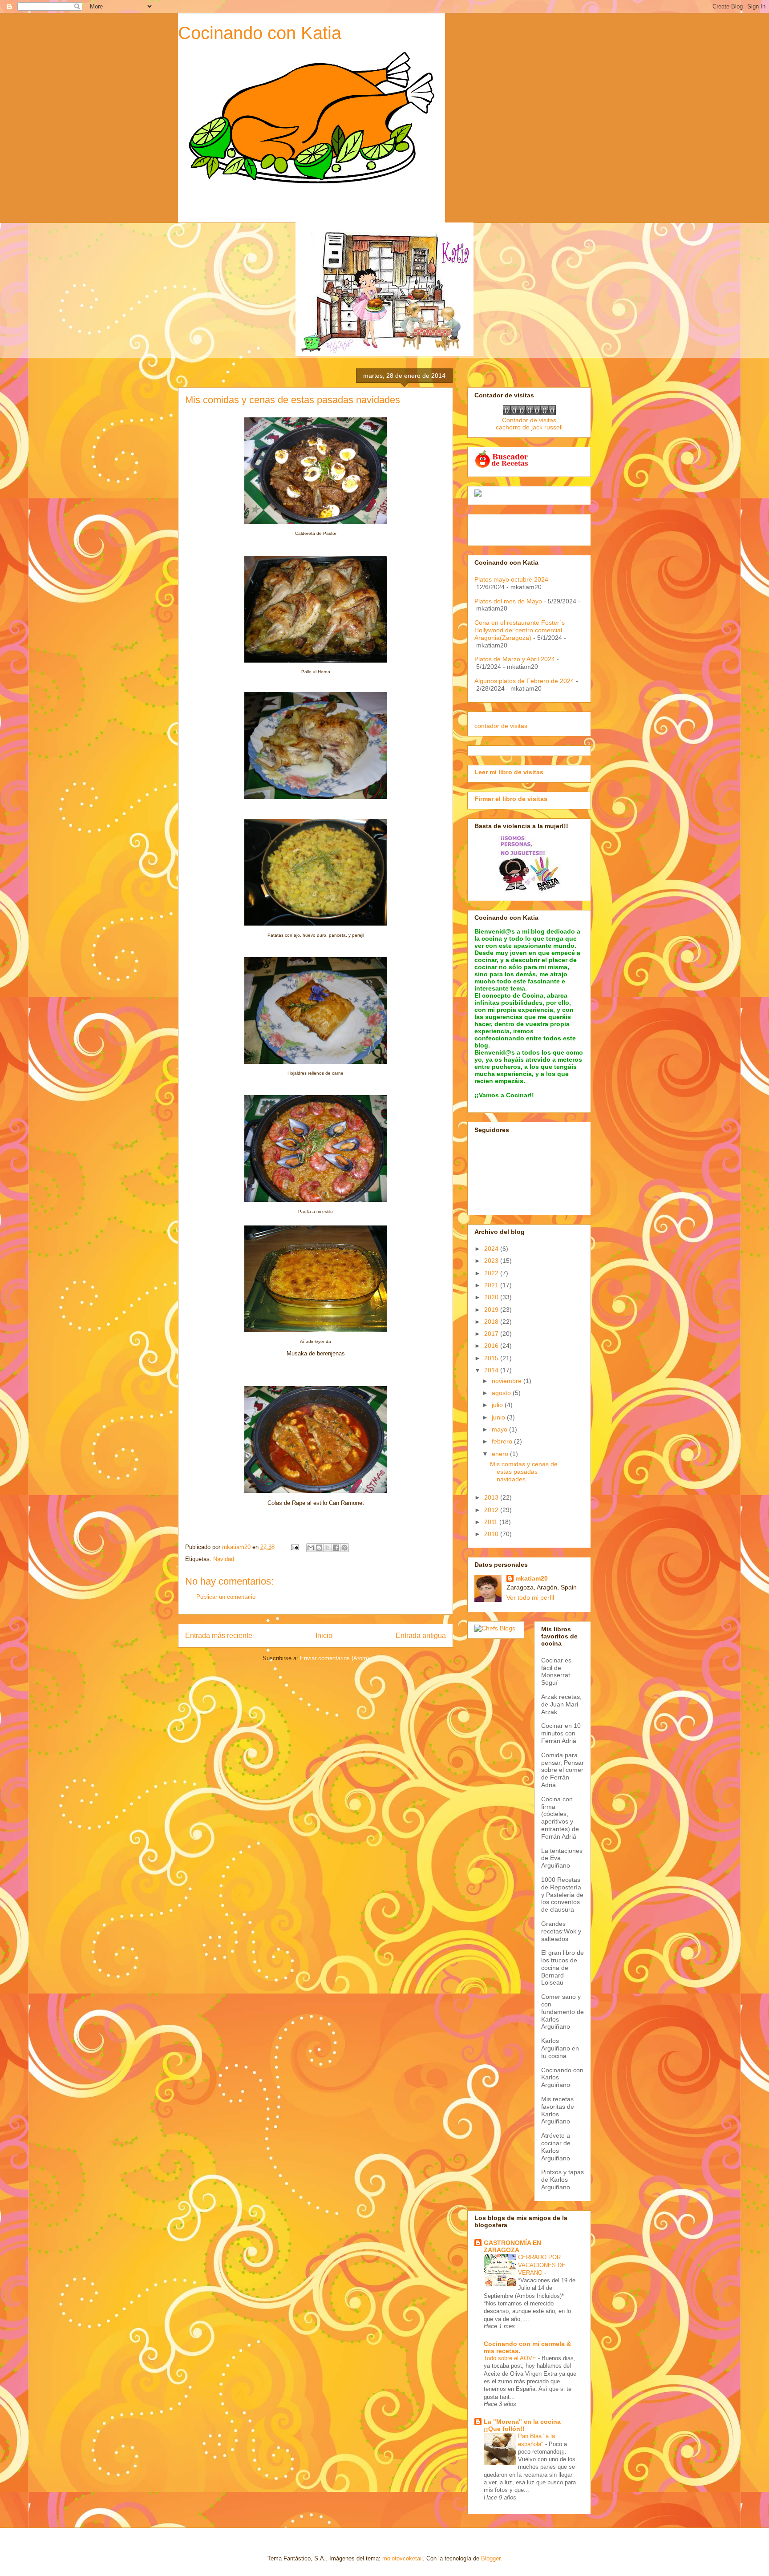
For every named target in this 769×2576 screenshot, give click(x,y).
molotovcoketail (403, 2558)
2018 (492, 1322)
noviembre (508, 1381)
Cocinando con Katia (260, 33)
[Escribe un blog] (319, 1548)
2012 (492, 1510)
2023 (492, 1261)
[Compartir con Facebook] (336, 1548)
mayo (500, 1429)
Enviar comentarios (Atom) (334, 1658)
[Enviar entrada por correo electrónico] (294, 1547)
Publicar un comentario (226, 1597)
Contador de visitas (529, 420)
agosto (502, 1393)
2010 (492, 1534)
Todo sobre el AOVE (511, 2358)
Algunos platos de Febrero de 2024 (524, 681)
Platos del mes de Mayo (508, 601)
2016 (492, 1346)
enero (501, 1454)
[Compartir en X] (328, 1548)
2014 (492, 1370)
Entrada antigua (421, 1636)
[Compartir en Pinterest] (344, 1548)
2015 (492, 1358)
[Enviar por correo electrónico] (311, 1548)
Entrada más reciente (219, 1636)
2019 (492, 1310)
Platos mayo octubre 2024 (511, 579)
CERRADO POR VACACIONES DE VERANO (542, 2265)
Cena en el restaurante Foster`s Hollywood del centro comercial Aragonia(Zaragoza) (520, 630)
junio (499, 1417)
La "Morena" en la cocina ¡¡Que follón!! (522, 2425)
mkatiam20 (532, 1578)
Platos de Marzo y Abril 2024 (515, 659)
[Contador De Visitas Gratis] (529, 413)
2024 (492, 1249)
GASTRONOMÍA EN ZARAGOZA (512, 2246)
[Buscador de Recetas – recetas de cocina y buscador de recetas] (502, 466)
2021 (492, 1285)
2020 (492, 1297)
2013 (492, 1497)
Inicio (324, 1636)
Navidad (224, 1559)
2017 (492, 1334)
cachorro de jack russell (529, 427)
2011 (492, 1522)
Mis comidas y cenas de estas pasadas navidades (524, 1472)
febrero (503, 1441)
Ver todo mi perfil (530, 1597)
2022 (492, 1273)
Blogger (491, 2558)
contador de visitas (501, 726)
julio (498, 1405)
